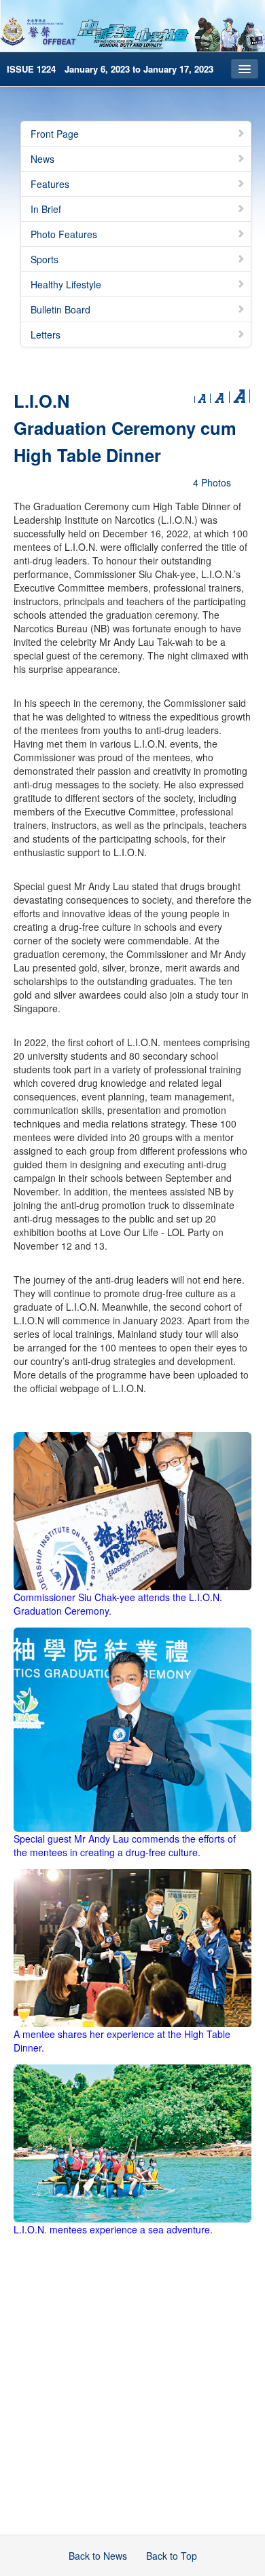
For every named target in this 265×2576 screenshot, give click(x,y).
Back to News (98, 2556)
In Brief (46, 209)
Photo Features (64, 234)
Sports (45, 259)
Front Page (55, 134)
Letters (46, 334)
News (42, 159)
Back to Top (172, 2556)
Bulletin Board (60, 309)
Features (50, 184)
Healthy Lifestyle (66, 284)
